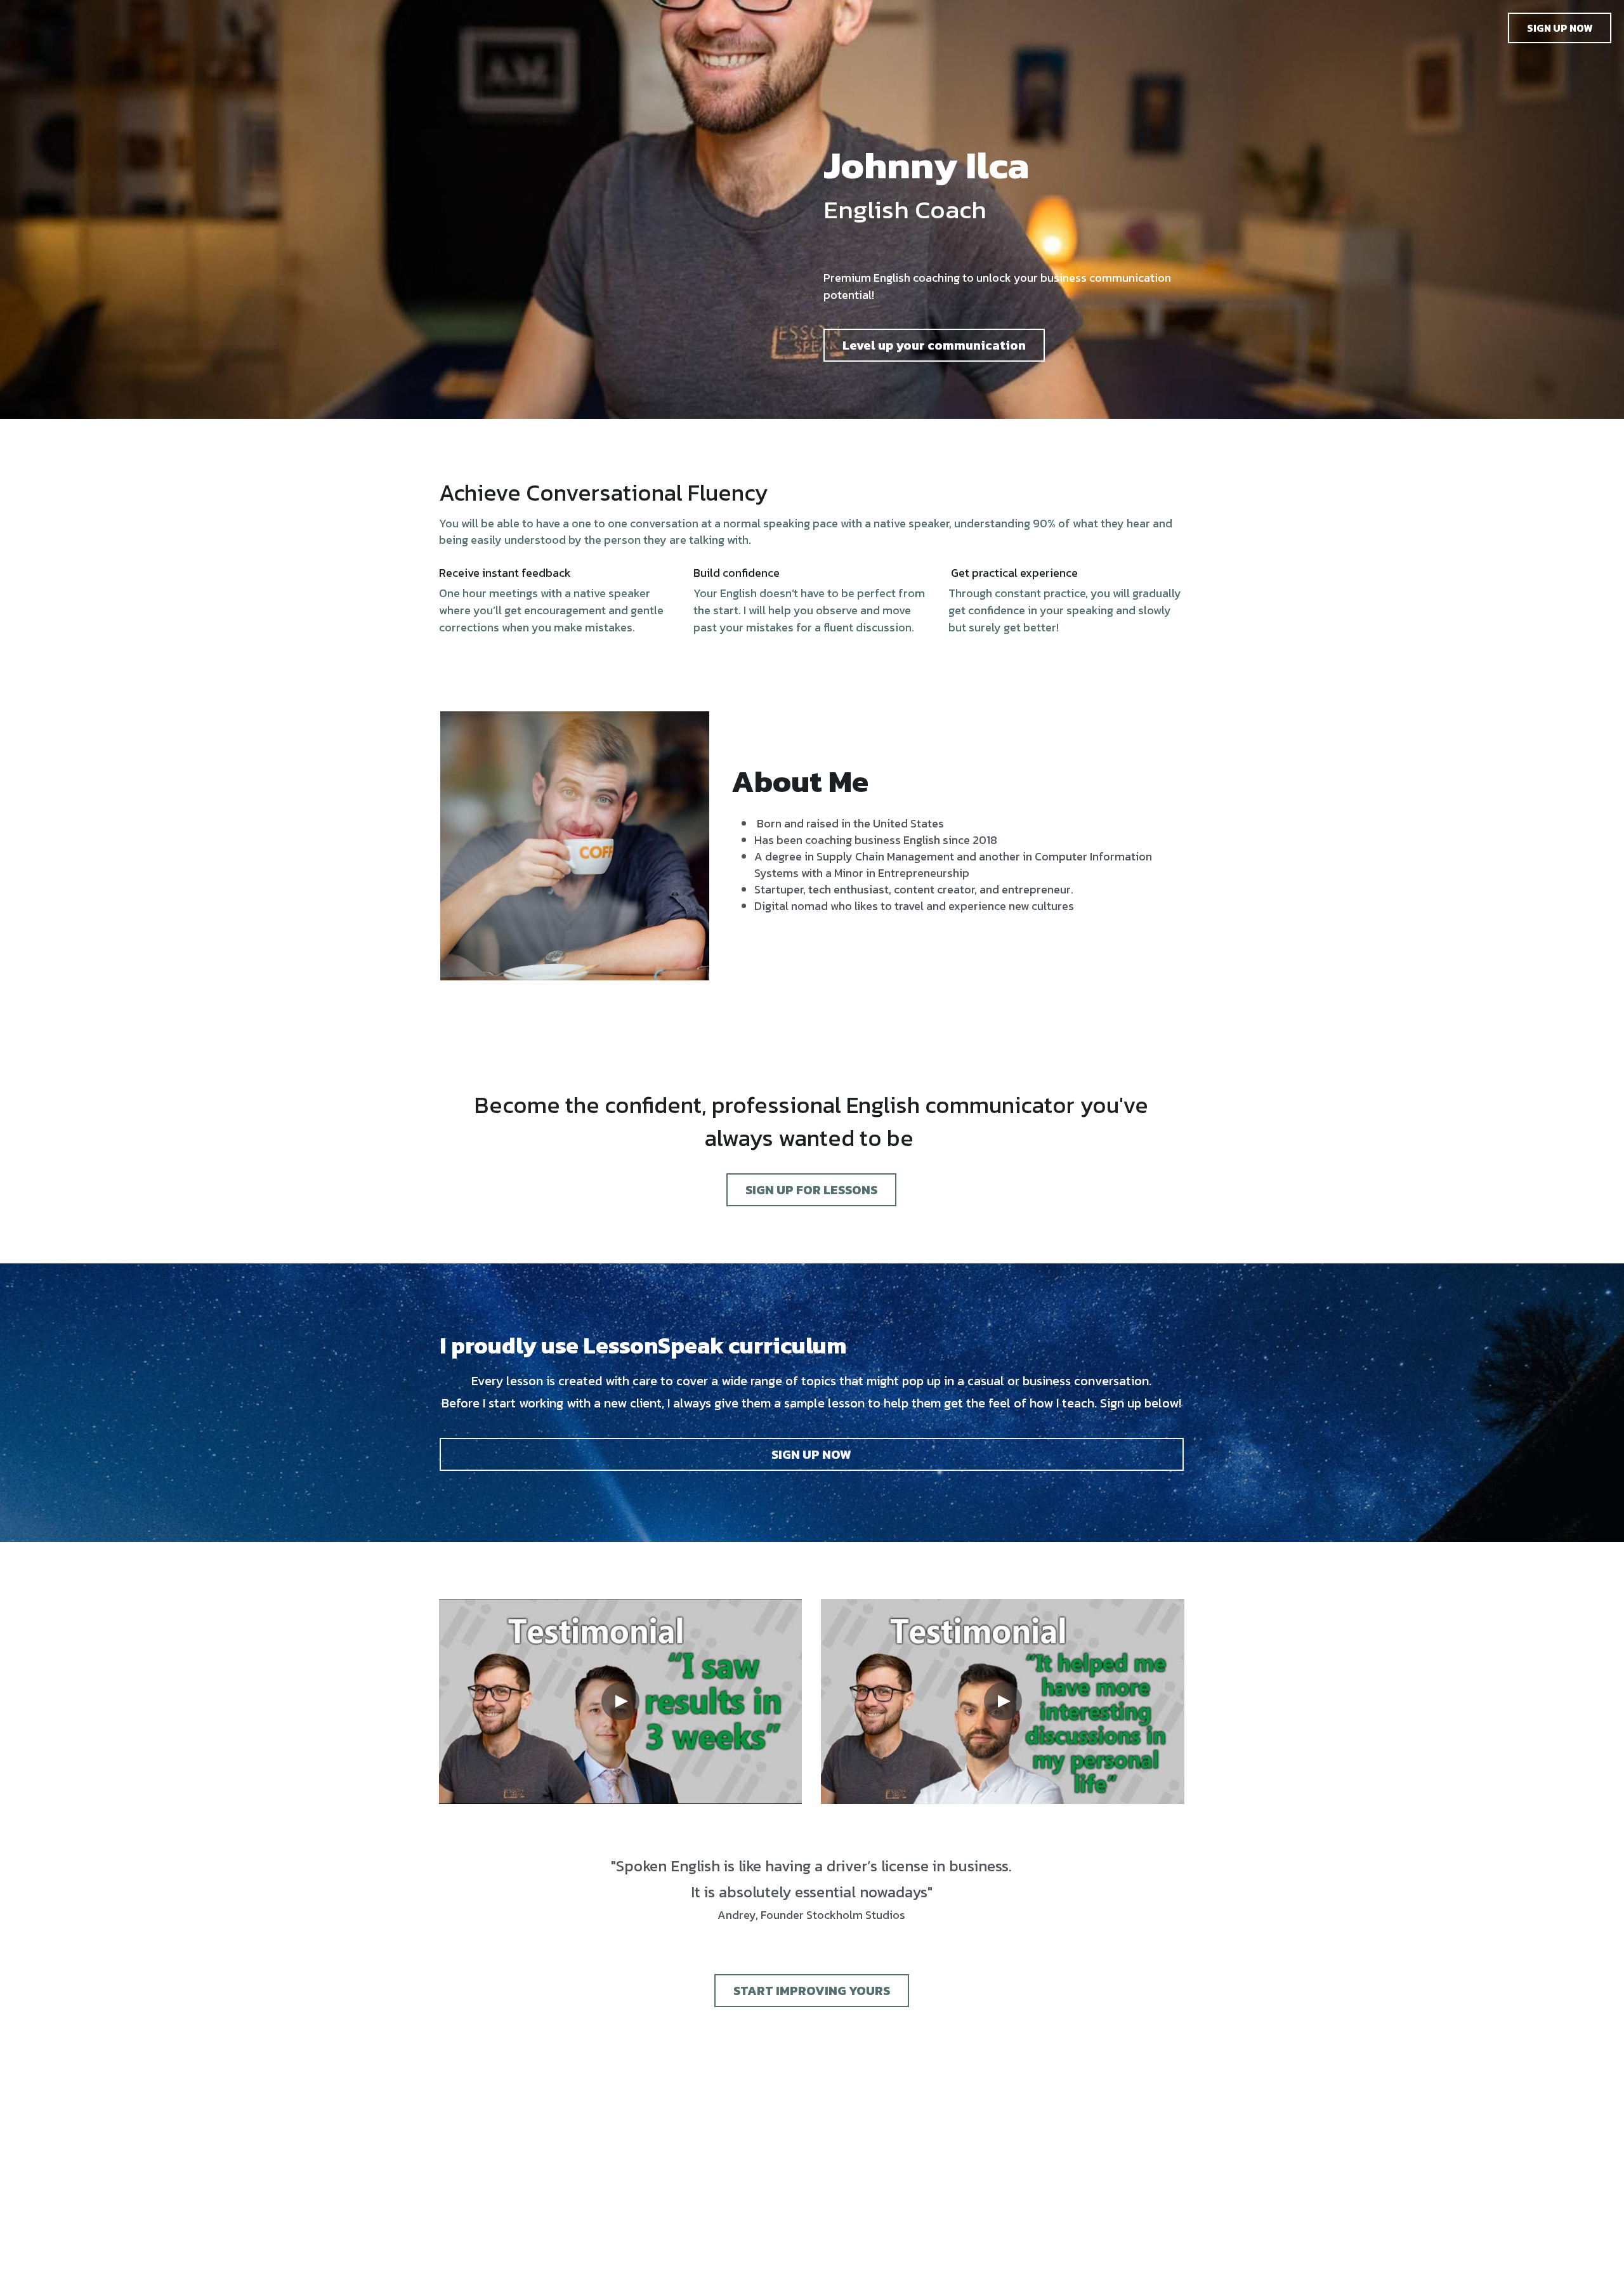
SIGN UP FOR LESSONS (811, 1190)
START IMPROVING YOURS (812, 1991)
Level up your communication (934, 345)
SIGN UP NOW (1560, 28)
